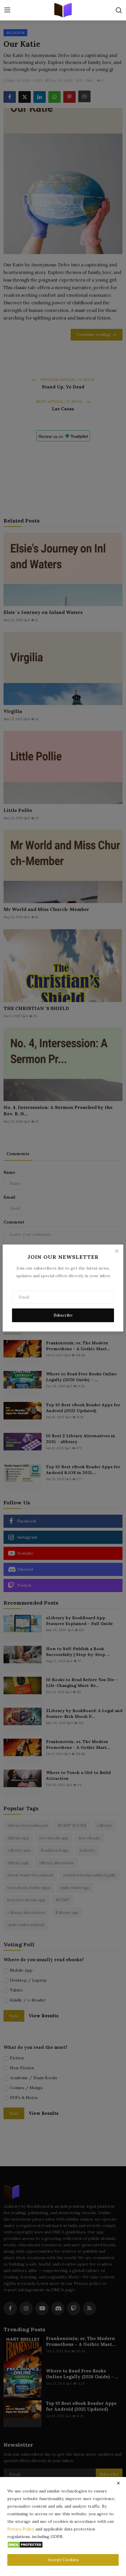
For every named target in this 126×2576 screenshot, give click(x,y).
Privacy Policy (21, 2529)
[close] (118, 2483)
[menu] (7, 10)
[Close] (117, 1251)
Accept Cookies (63, 2560)
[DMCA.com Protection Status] (25, 2544)
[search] (119, 10)
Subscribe (63, 1315)
